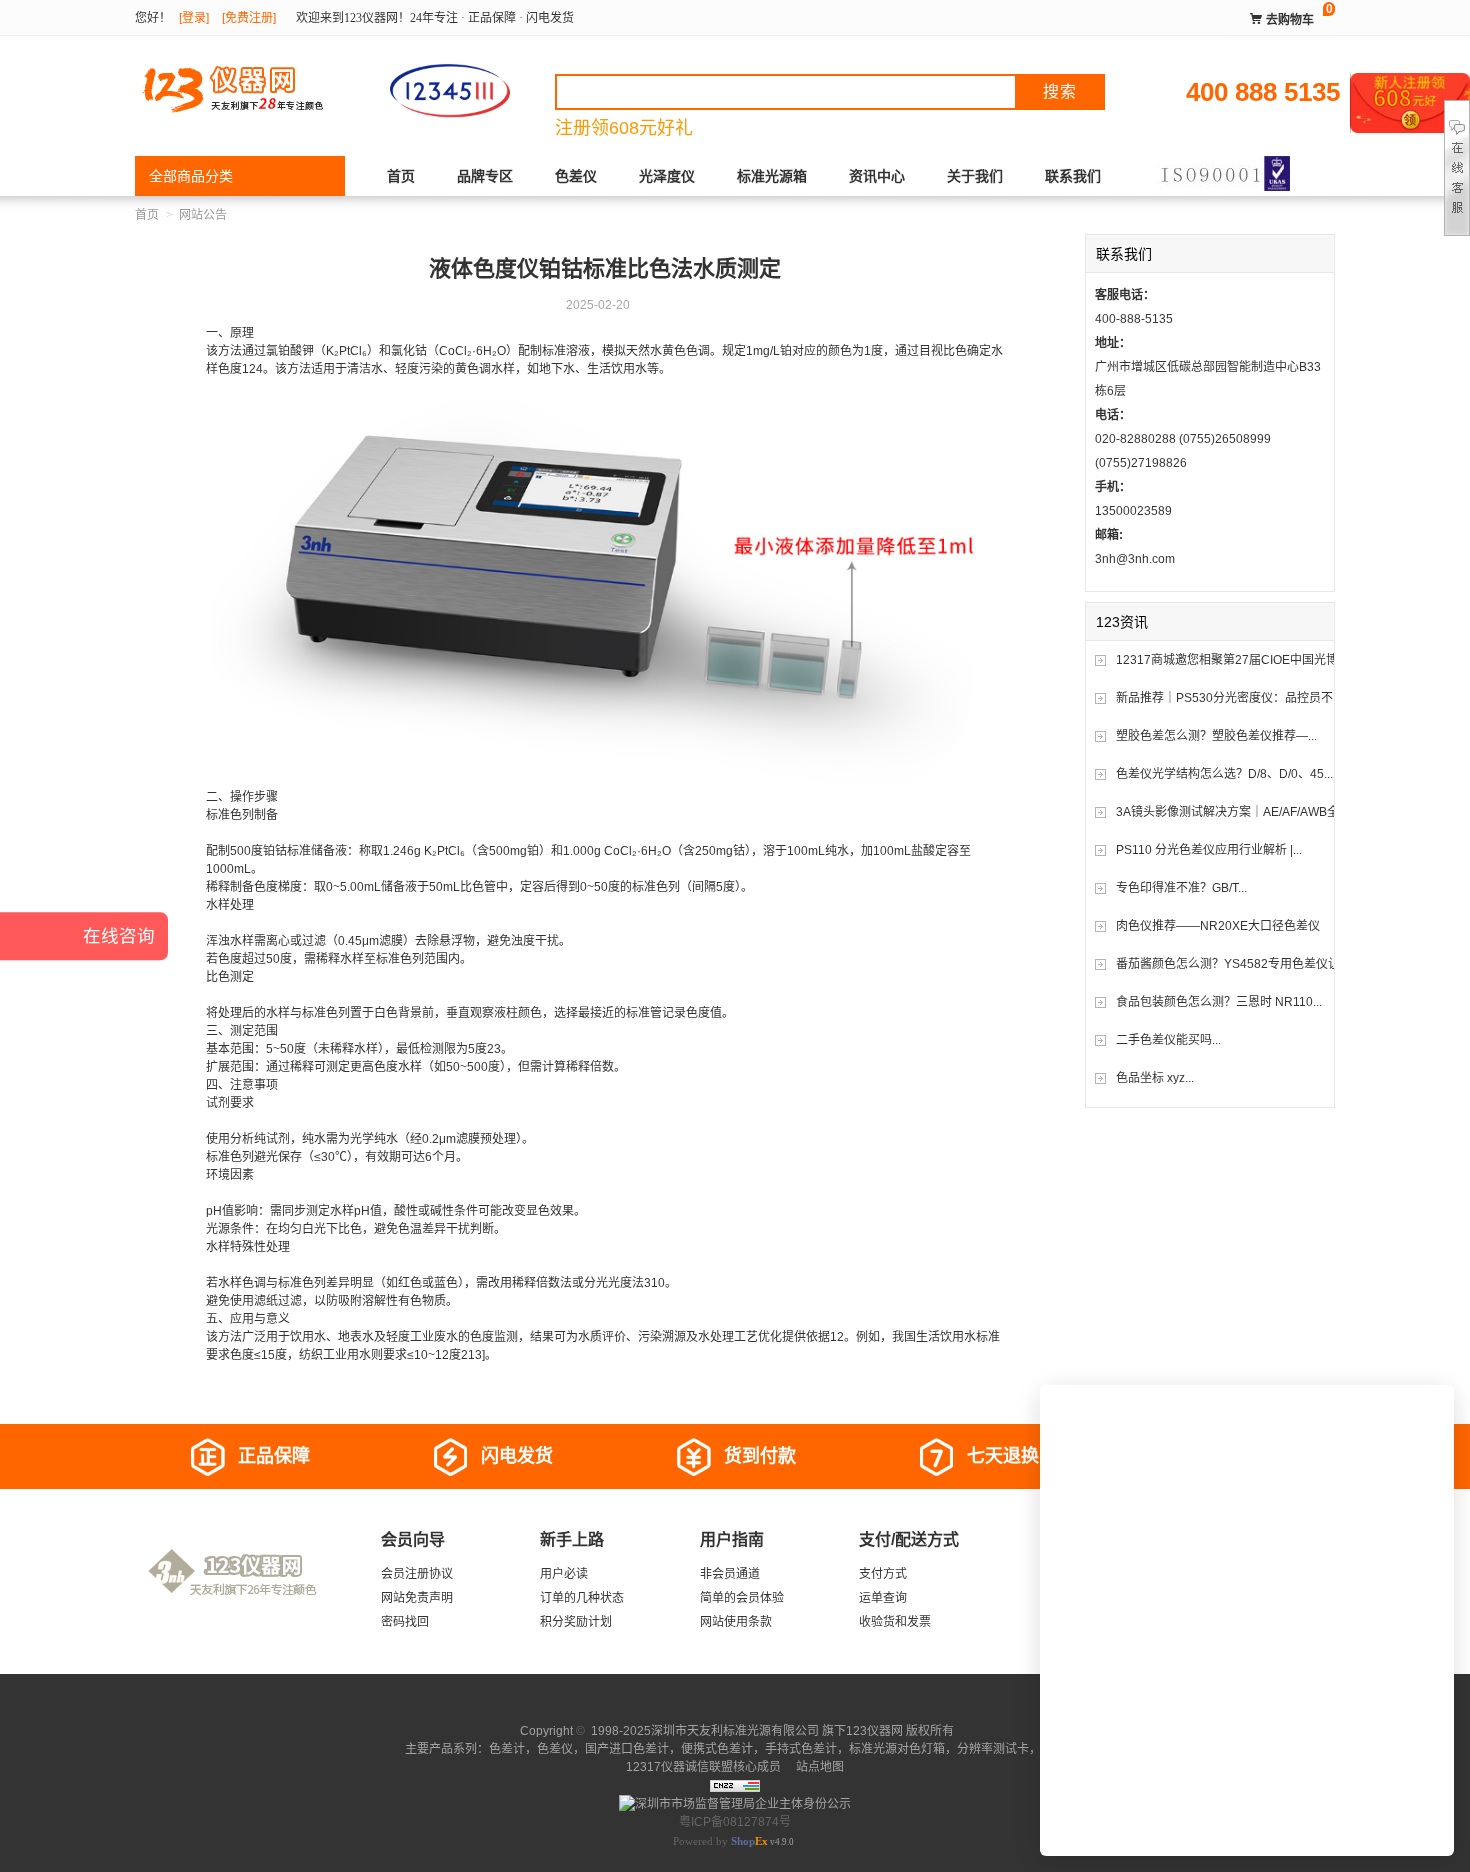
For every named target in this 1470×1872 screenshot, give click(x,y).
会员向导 (413, 1539)
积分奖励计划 (576, 1622)
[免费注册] (249, 18)
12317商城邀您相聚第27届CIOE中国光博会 (1233, 660)
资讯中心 (877, 176)
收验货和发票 (895, 1622)
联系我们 (1073, 176)
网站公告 (203, 215)
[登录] (194, 18)
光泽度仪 (667, 176)
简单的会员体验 (742, 1598)
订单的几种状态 (582, 1598)
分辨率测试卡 (993, 1749)
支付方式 (883, 1574)
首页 (401, 176)
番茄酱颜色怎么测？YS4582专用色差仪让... (1232, 964)
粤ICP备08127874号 (735, 1822)
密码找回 (405, 1622)
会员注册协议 (417, 1574)
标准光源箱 (772, 176)
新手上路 (572, 1539)
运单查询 (883, 1598)
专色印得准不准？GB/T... (1181, 888)
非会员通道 (730, 1574)
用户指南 (732, 1539)
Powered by (720, 1841)
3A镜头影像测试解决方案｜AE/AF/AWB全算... (1238, 812)
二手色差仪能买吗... (1168, 1040)
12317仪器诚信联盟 (679, 1767)
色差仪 (576, 176)
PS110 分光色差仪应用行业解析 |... (1209, 850)
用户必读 (564, 1574)
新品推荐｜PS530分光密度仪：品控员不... (1229, 698)
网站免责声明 (417, 1598)
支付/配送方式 (909, 1539)
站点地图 (818, 1767)
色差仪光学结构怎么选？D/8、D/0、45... (1224, 774)
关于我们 (975, 176)
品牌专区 (485, 176)
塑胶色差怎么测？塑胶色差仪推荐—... (1216, 736)
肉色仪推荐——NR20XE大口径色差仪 (1218, 926)
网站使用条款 (736, 1622)
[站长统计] (735, 1785)
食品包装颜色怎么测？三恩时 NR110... (1219, 1002)
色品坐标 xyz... (1155, 1078)
